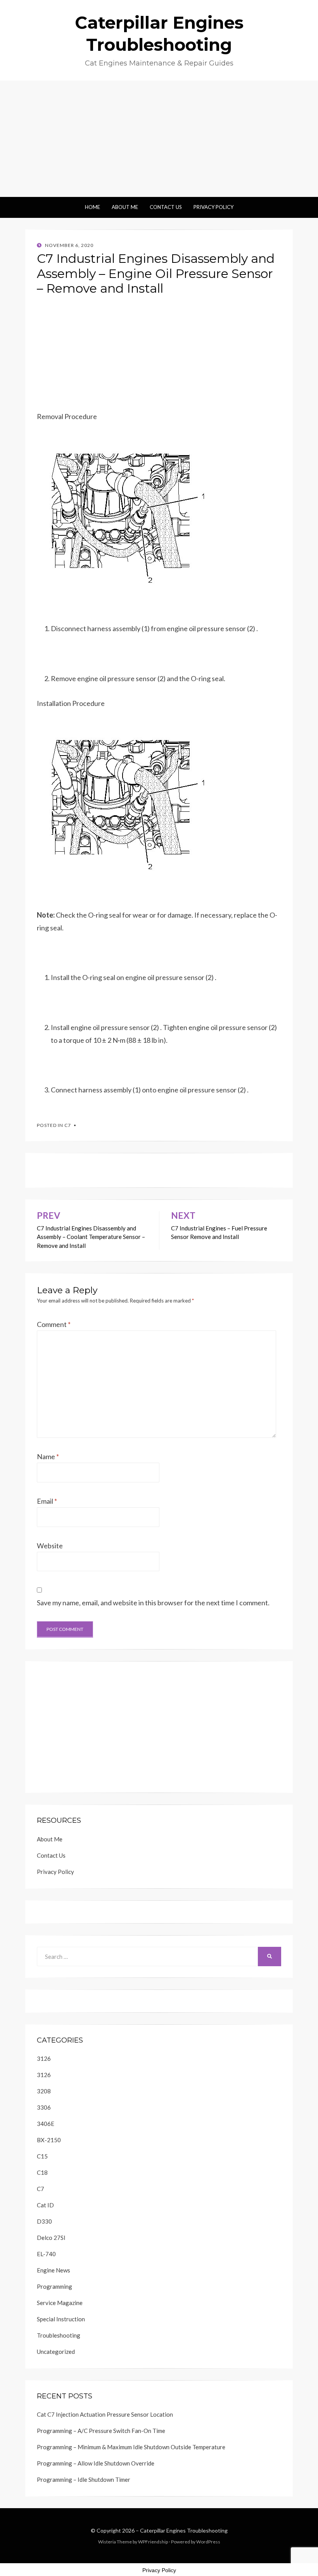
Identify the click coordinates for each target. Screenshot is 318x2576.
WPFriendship (153, 2542)
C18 (42, 2172)
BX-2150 (49, 2140)
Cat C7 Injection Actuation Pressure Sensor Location (105, 2414)
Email (47, 1501)
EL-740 (46, 2254)
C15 (42, 2156)
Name (48, 1456)
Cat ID (45, 2205)
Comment (54, 1324)
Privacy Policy (213, 207)
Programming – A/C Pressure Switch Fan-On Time (101, 2431)
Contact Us (166, 207)
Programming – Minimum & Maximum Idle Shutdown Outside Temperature (131, 2447)
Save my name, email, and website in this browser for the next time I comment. (153, 1603)
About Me (125, 207)
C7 (68, 1125)
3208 (44, 2091)
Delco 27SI (51, 2238)
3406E (46, 2124)
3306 (44, 2107)
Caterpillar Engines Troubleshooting (184, 2530)
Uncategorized (56, 2352)
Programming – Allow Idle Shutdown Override (96, 2463)
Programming (54, 2286)
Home (92, 207)
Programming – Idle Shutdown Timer (84, 2479)
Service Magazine (60, 2303)
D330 (44, 2221)
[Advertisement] (159, 139)
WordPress (208, 2542)
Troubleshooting (59, 2335)
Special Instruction (61, 2319)
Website (50, 1546)
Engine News (54, 2270)
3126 (44, 2058)
